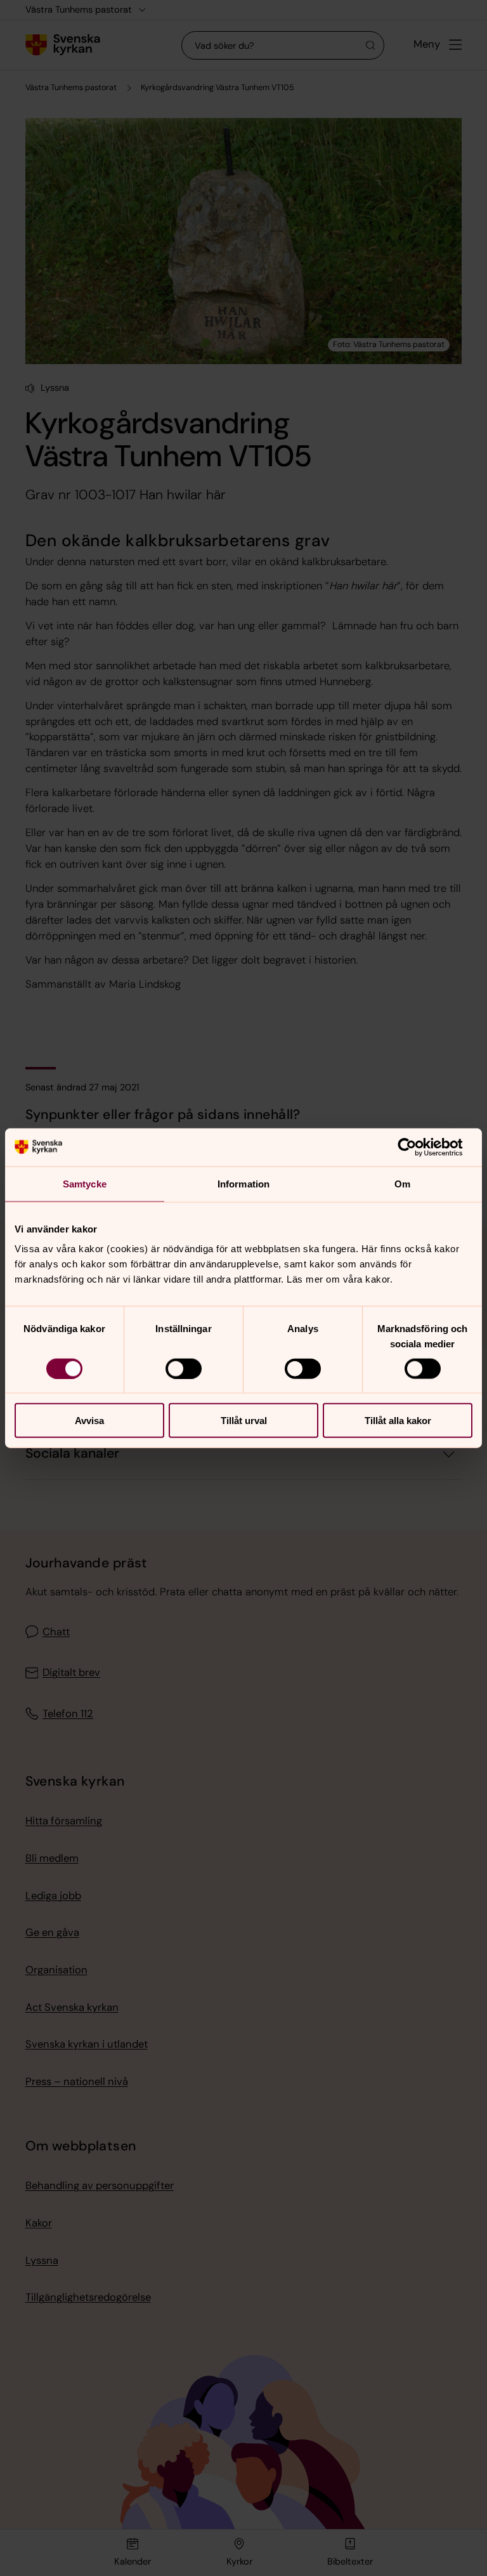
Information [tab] (243, 1183)
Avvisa (89, 1421)
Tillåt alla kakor (398, 1421)
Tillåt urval (244, 1421)
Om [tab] (402, 1183)
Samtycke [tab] (85, 1183)
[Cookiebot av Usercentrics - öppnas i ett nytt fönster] (417, 1147)
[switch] (184, 1368)
